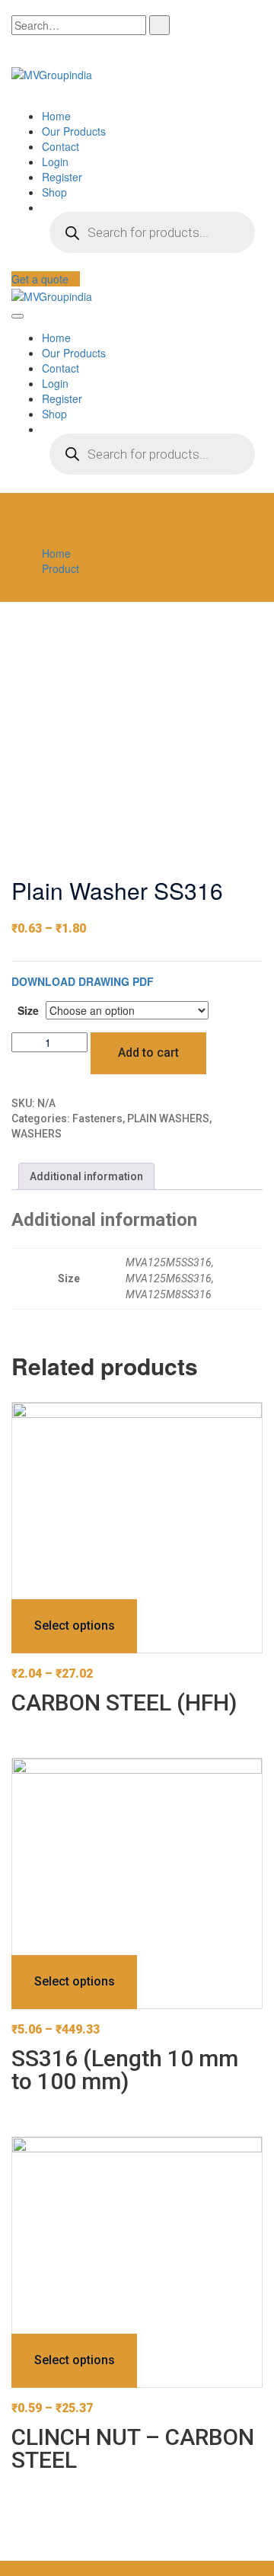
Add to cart (148, 1053)
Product (61, 568)
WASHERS (37, 1134)
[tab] (86, 1176)
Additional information (86, 1176)
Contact (61, 146)
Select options (75, 1626)
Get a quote (41, 279)
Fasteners (97, 1118)
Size (28, 1010)
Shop (54, 192)
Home (56, 116)
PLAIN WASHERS (168, 1118)
